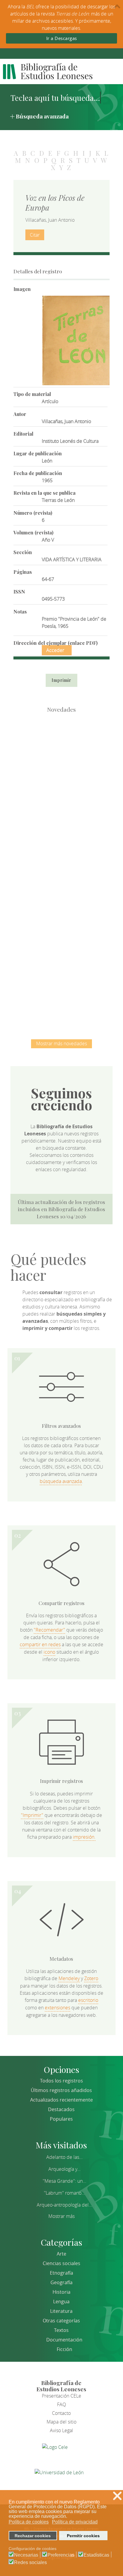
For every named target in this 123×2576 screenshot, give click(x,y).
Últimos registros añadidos (61, 2090)
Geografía (61, 2282)
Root (71, 757)
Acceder (55, 650)
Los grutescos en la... (61, 808)
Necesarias (26, 2555)
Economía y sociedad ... (61, 993)
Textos (61, 2330)
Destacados (61, 2109)
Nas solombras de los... (61, 932)
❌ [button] (117, 2496)
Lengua (61, 2301)
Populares (61, 2119)
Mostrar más (61, 2216)
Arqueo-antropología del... (64, 2205)
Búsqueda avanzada (42, 116)
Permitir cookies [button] (83, 2536)
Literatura (61, 2311)
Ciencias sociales (61, 2263)
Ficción (64, 2349)
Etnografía (61, 2273)
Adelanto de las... (64, 2157)
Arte (61, 2254)
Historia (61, 2292)
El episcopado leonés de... (61, 746)
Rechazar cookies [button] (33, 2536)
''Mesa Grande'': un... (64, 2181)
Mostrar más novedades (61, 1043)
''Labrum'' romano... (64, 2193)
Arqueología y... (64, 2169)
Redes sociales (30, 2563)
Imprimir (61, 680)
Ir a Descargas (62, 38)
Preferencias (61, 2555)
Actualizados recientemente (61, 2100)
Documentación (64, 2340)
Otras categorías (61, 2321)
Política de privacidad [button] (75, 2522)
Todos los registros (61, 2081)
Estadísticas (96, 2555)
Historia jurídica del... (61, 870)
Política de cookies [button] (29, 2522)
